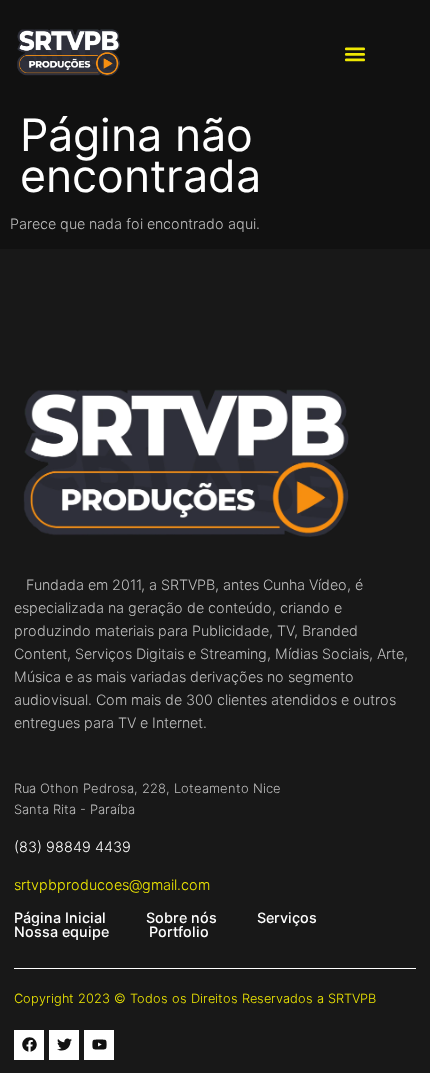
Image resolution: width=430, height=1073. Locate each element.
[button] (355, 53)
